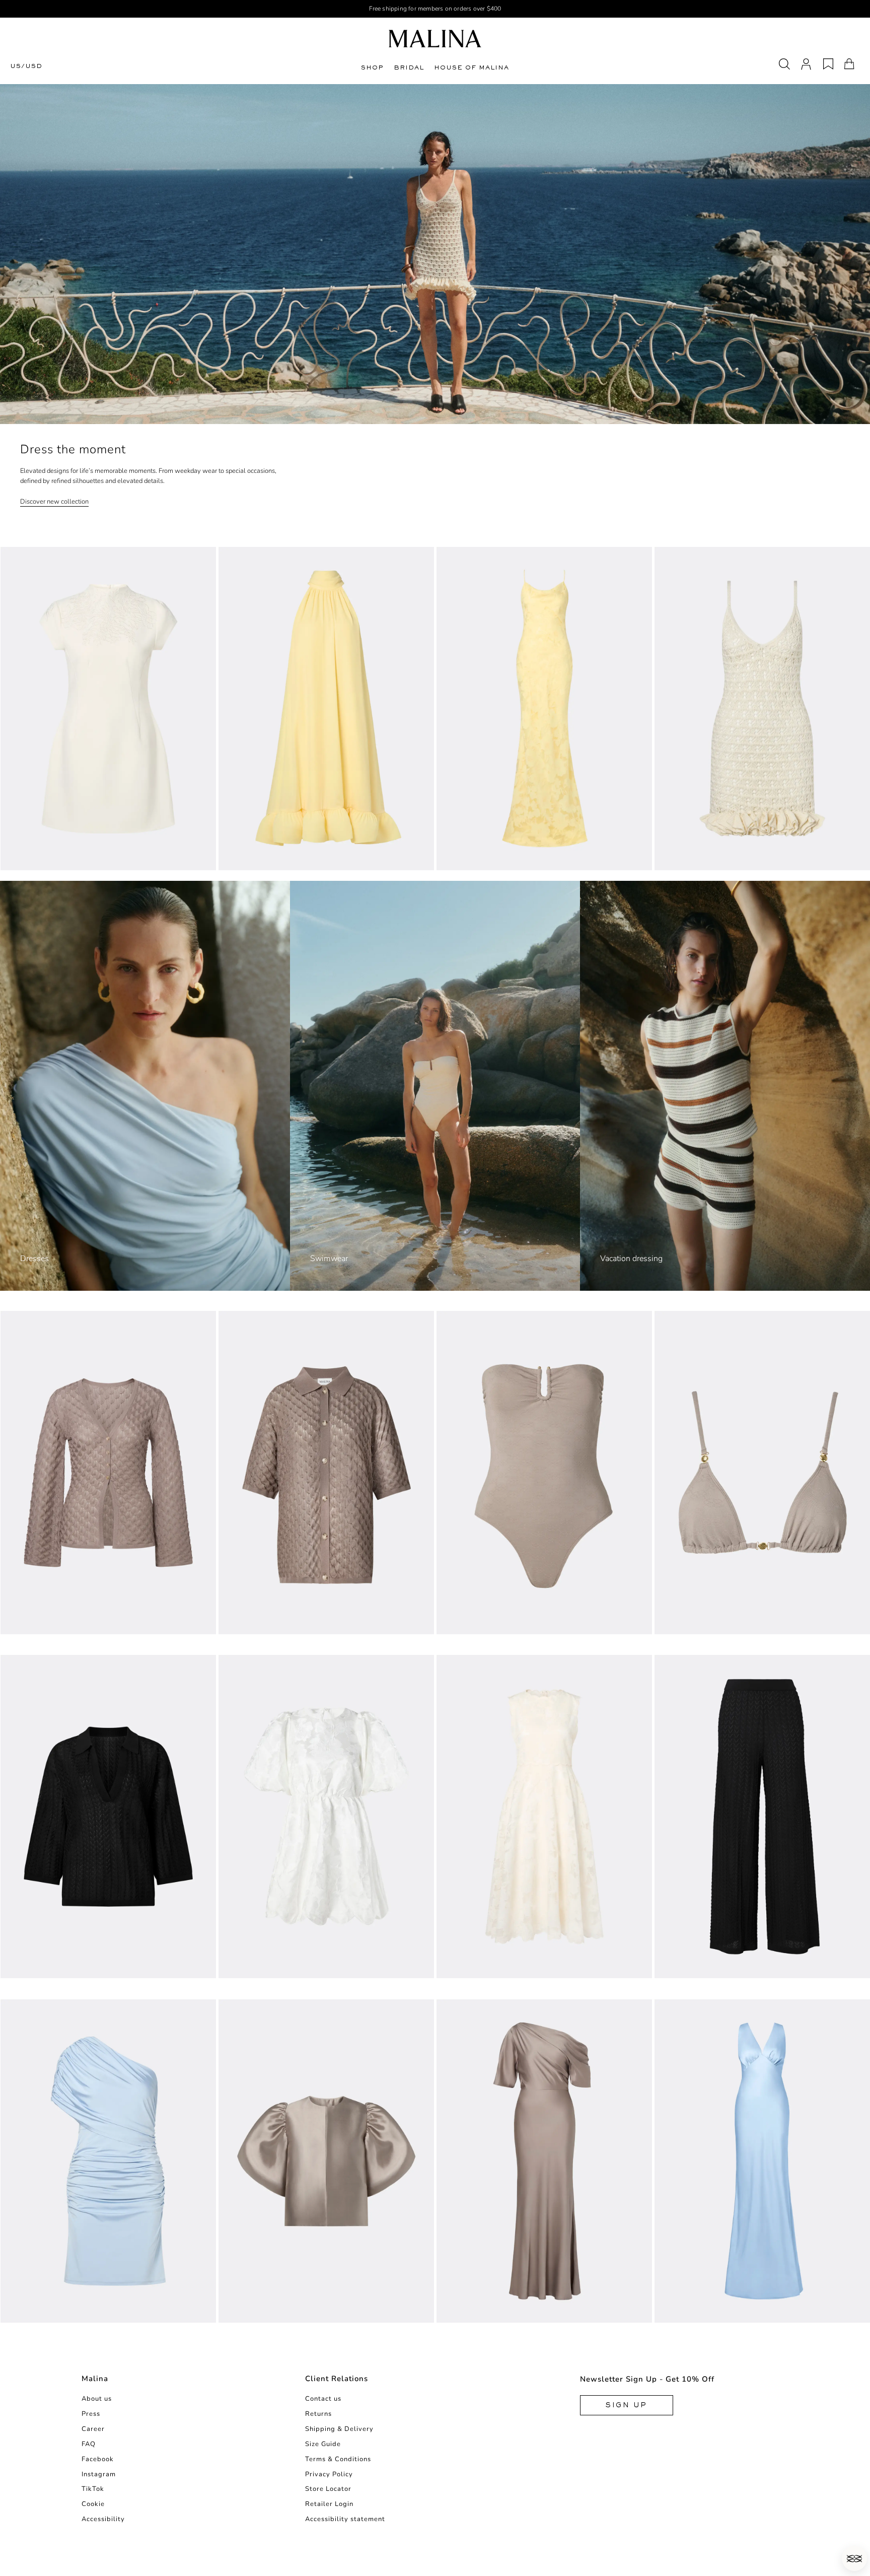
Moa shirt (239, 1623)
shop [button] (372, 67)
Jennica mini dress (37, 2312)
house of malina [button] (472, 67)
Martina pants (683, 1968)
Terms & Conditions (338, 2459)
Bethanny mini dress (41, 859)
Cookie (93, 2504)
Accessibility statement (345, 2519)
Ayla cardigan (29, 1623)
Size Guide (323, 2444)
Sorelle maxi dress (474, 859)
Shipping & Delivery (339, 2429)
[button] (854, 2558)
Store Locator (328, 2489)
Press (91, 2414)
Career (93, 2429)
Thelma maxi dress (692, 2312)
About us (97, 2399)
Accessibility (103, 2519)
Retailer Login (329, 2504)
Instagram (99, 2474)
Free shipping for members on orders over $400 (435, 9)
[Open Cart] (849, 64)
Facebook (98, 2459)
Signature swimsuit (475, 1623)
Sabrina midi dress (256, 859)
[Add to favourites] (209, 862)
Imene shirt (24, 1968)
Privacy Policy (329, 2474)
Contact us (323, 2399)
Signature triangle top (699, 1623)
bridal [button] (409, 67)
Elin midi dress (467, 1968)
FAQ (89, 2444)
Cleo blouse (244, 2312)
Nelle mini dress (688, 859)
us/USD (26, 66)
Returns (318, 2414)
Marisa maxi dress (473, 2312)
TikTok (93, 2489)
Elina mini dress (251, 1968)
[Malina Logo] (435, 39)
